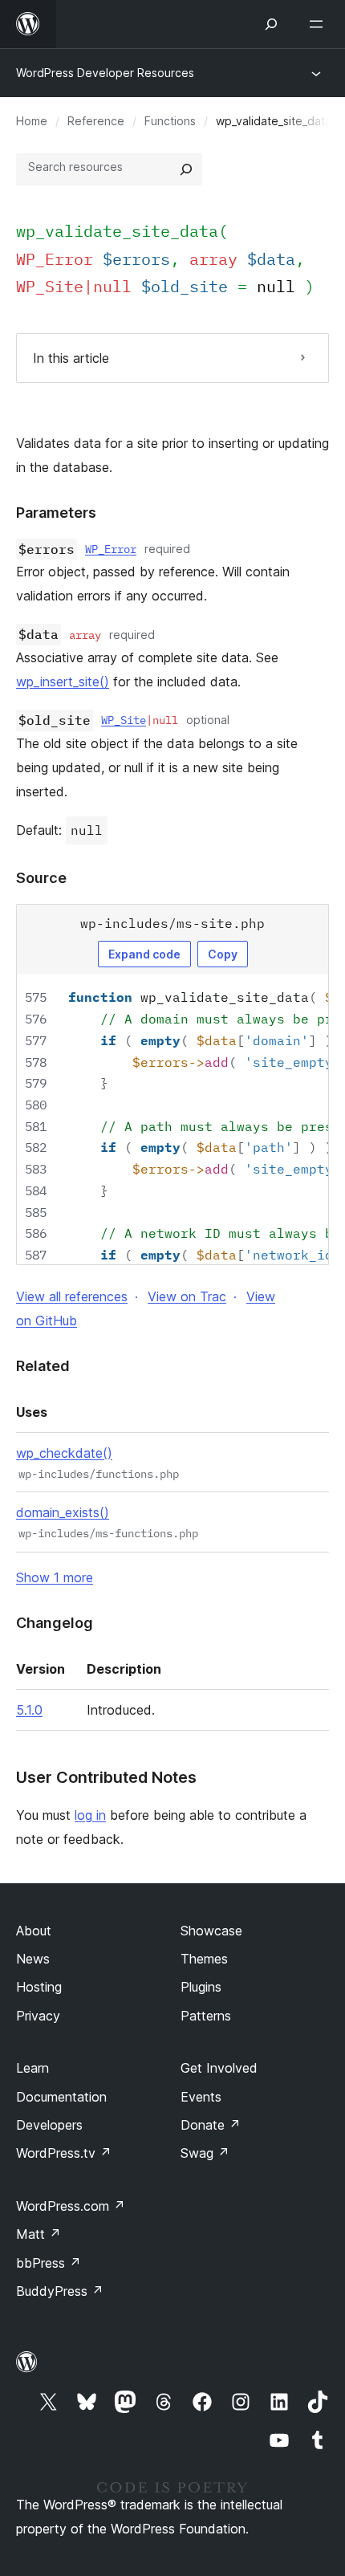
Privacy (38, 2016)
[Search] (186, 169)
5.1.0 (29, 1710)
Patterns (206, 2016)
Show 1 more (55, 1577)
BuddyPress (60, 2291)
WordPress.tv (64, 2153)
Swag (205, 2153)
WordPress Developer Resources (105, 73)
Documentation (61, 2097)
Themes (204, 1959)
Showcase (211, 1931)
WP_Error (111, 549)
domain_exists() (63, 1512)
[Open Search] (271, 24)
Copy (223, 954)
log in (90, 1815)
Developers (49, 2125)
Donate (211, 2125)
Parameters (56, 513)
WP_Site (124, 720)
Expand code (144, 954)
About (34, 1931)
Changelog (55, 1623)
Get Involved (219, 2068)
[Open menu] (319, 24)
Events (201, 2097)
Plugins (201, 1987)
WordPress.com (71, 2206)
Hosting (39, 1987)
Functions (170, 121)
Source (41, 878)
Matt (39, 2234)
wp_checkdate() (64, 1453)
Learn (32, 2068)
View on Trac (187, 1296)
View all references (72, 1296)
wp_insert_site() (63, 682)
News (33, 1959)
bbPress (49, 2263)
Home (32, 121)
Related (43, 1366)
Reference (96, 121)
